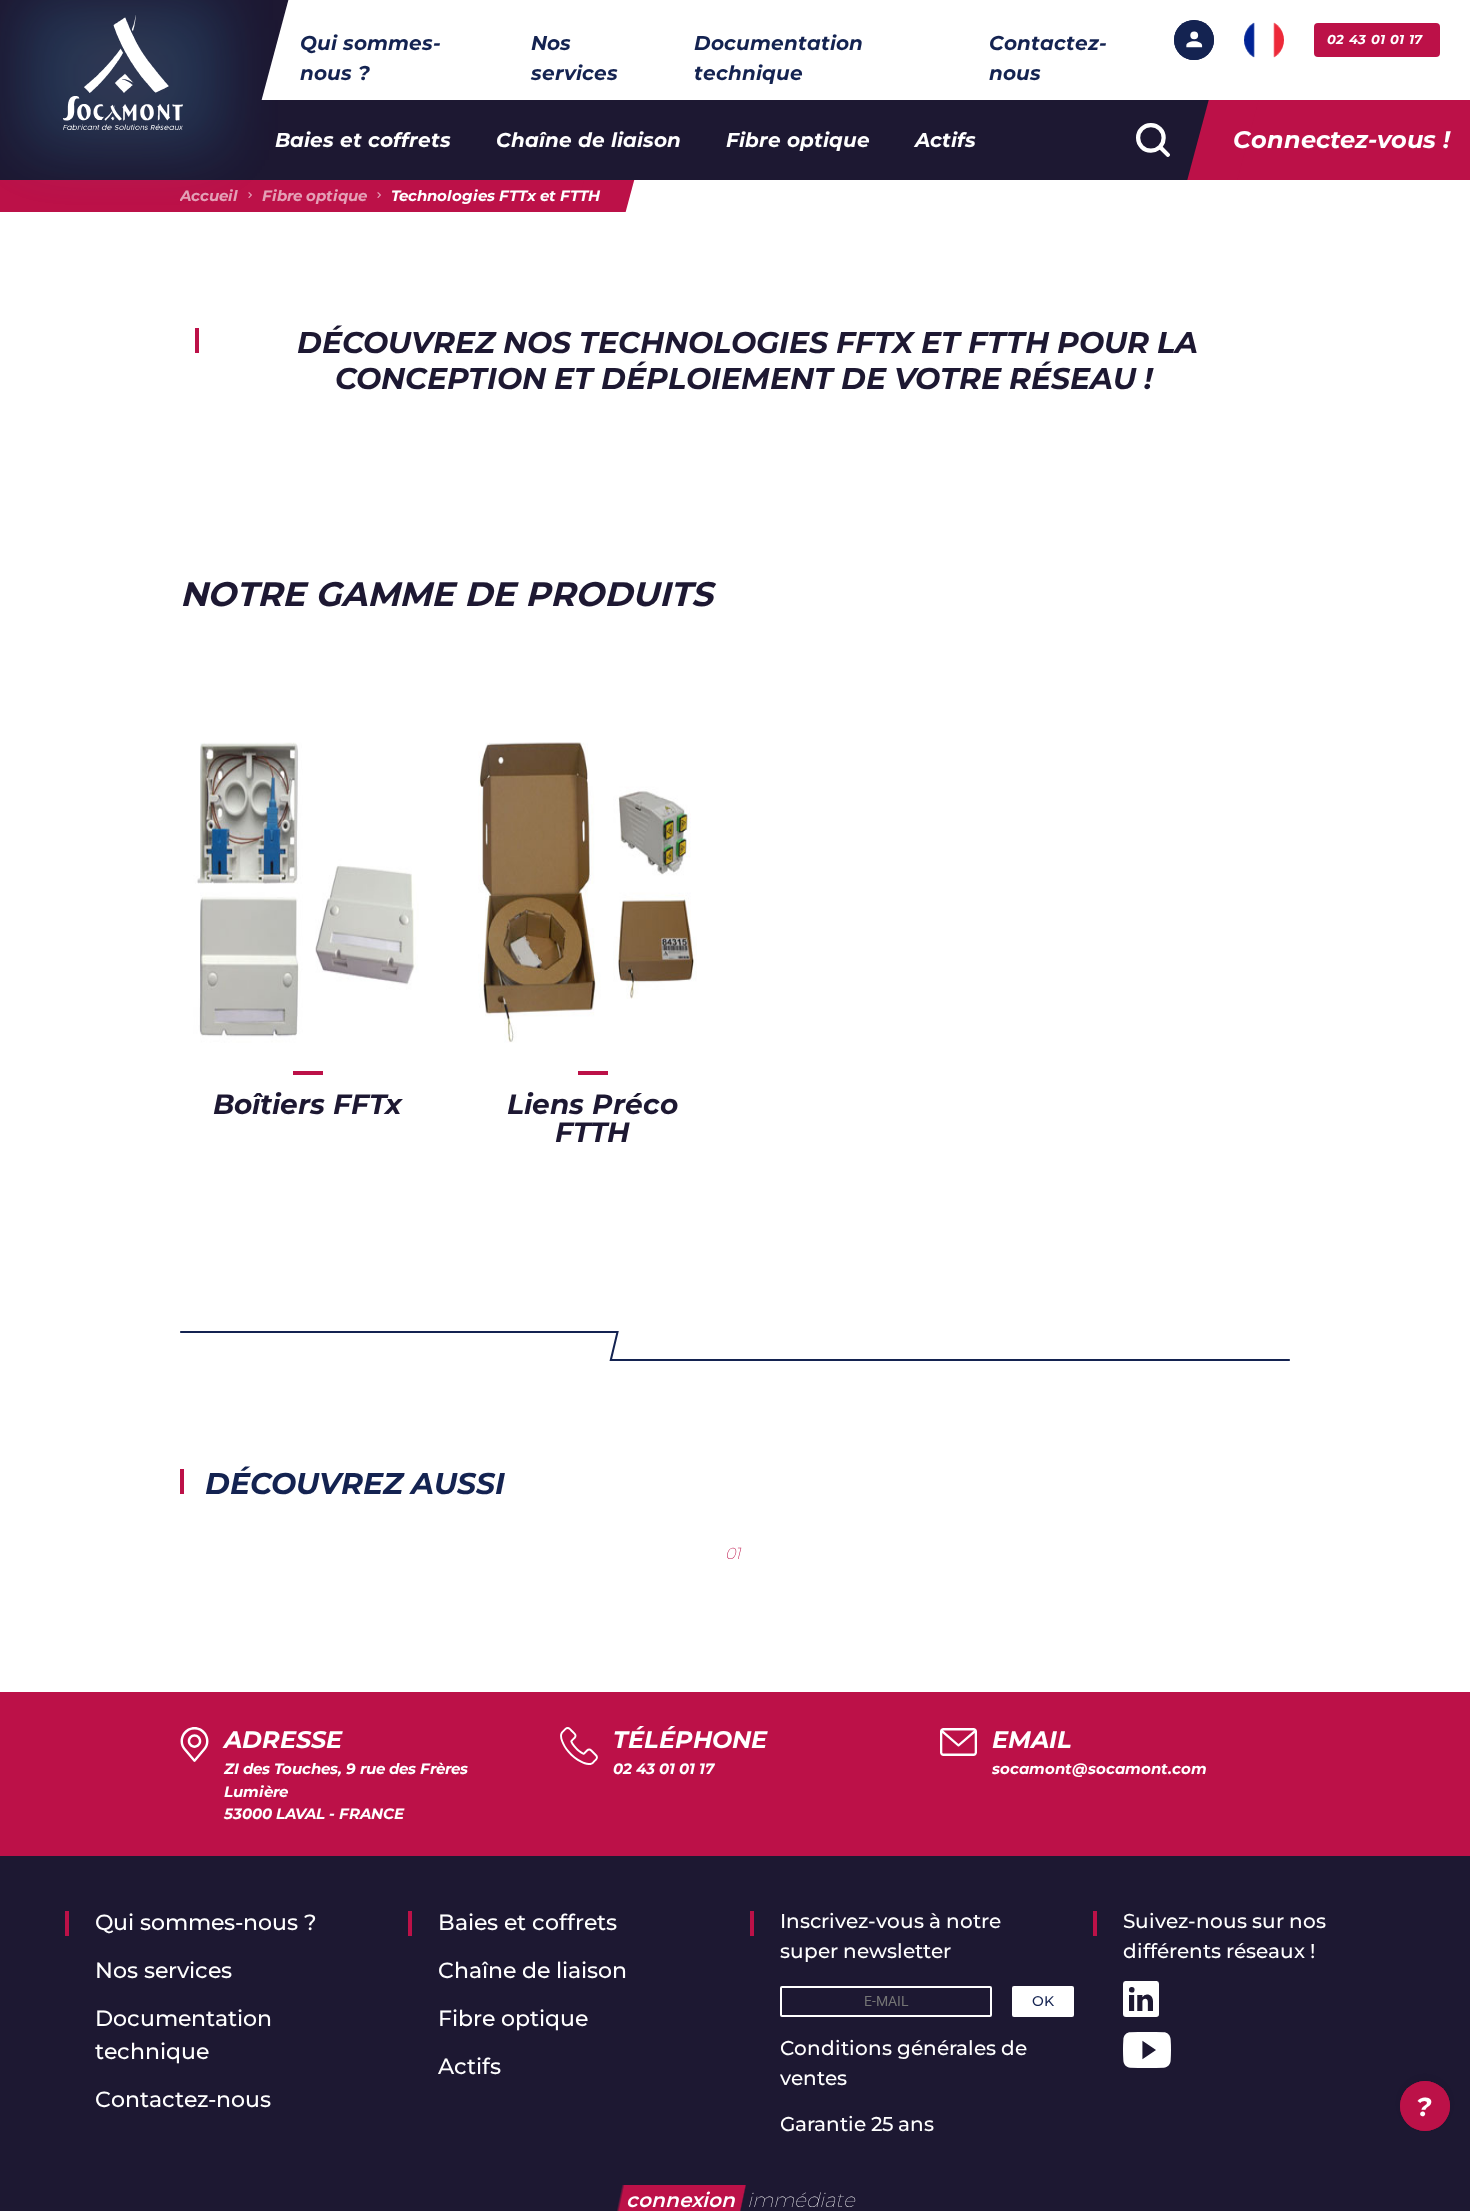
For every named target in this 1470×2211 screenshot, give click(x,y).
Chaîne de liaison (588, 140)
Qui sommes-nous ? (370, 58)
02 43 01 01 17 (663, 1768)
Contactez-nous (1048, 58)
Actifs (945, 140)
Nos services (574, 58)
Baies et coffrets (363, 140)
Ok (1043, 2001)
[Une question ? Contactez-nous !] (1425, 2106)
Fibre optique (798, 140)
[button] (1194, 40)
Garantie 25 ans (857, 2124)
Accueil (209, 195)
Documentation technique (778, 58)
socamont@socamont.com (1099, 1768)
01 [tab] (733, 1553)
